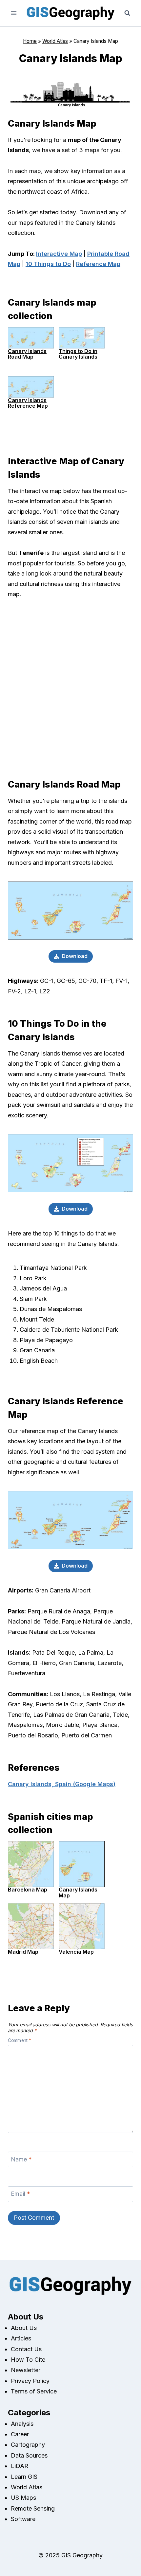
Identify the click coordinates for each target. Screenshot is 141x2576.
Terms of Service (34, 2391)
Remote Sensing (33, 2508)
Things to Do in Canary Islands (78, 354)
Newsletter (26, 2370)
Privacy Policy (30, 2381)
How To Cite (28, 2360)
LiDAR (20, 2466)
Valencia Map (76, 1952)
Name (21, 2159)
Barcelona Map (28, 1890)
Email (20, 2194)
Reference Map (98, 264)
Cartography (28, 2445)
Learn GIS (24, 2477)
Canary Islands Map (78, 1892)
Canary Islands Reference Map (28, 403)
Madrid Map (23, 1952)
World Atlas (55, 41)
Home (30, 41)
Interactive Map (59, 254)
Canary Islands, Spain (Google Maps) (62, 1784)
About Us (24, 2328)
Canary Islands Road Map (27, 354)
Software (23, 2519)
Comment (20, 2040)
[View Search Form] (127, 13)
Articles (21, 2338)
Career (20, 2434)
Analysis (22, 2424)
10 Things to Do (48, 264)
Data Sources (29, 2455)
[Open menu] (14, 13)
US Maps (23, 2498)
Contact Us (26, 2349)
